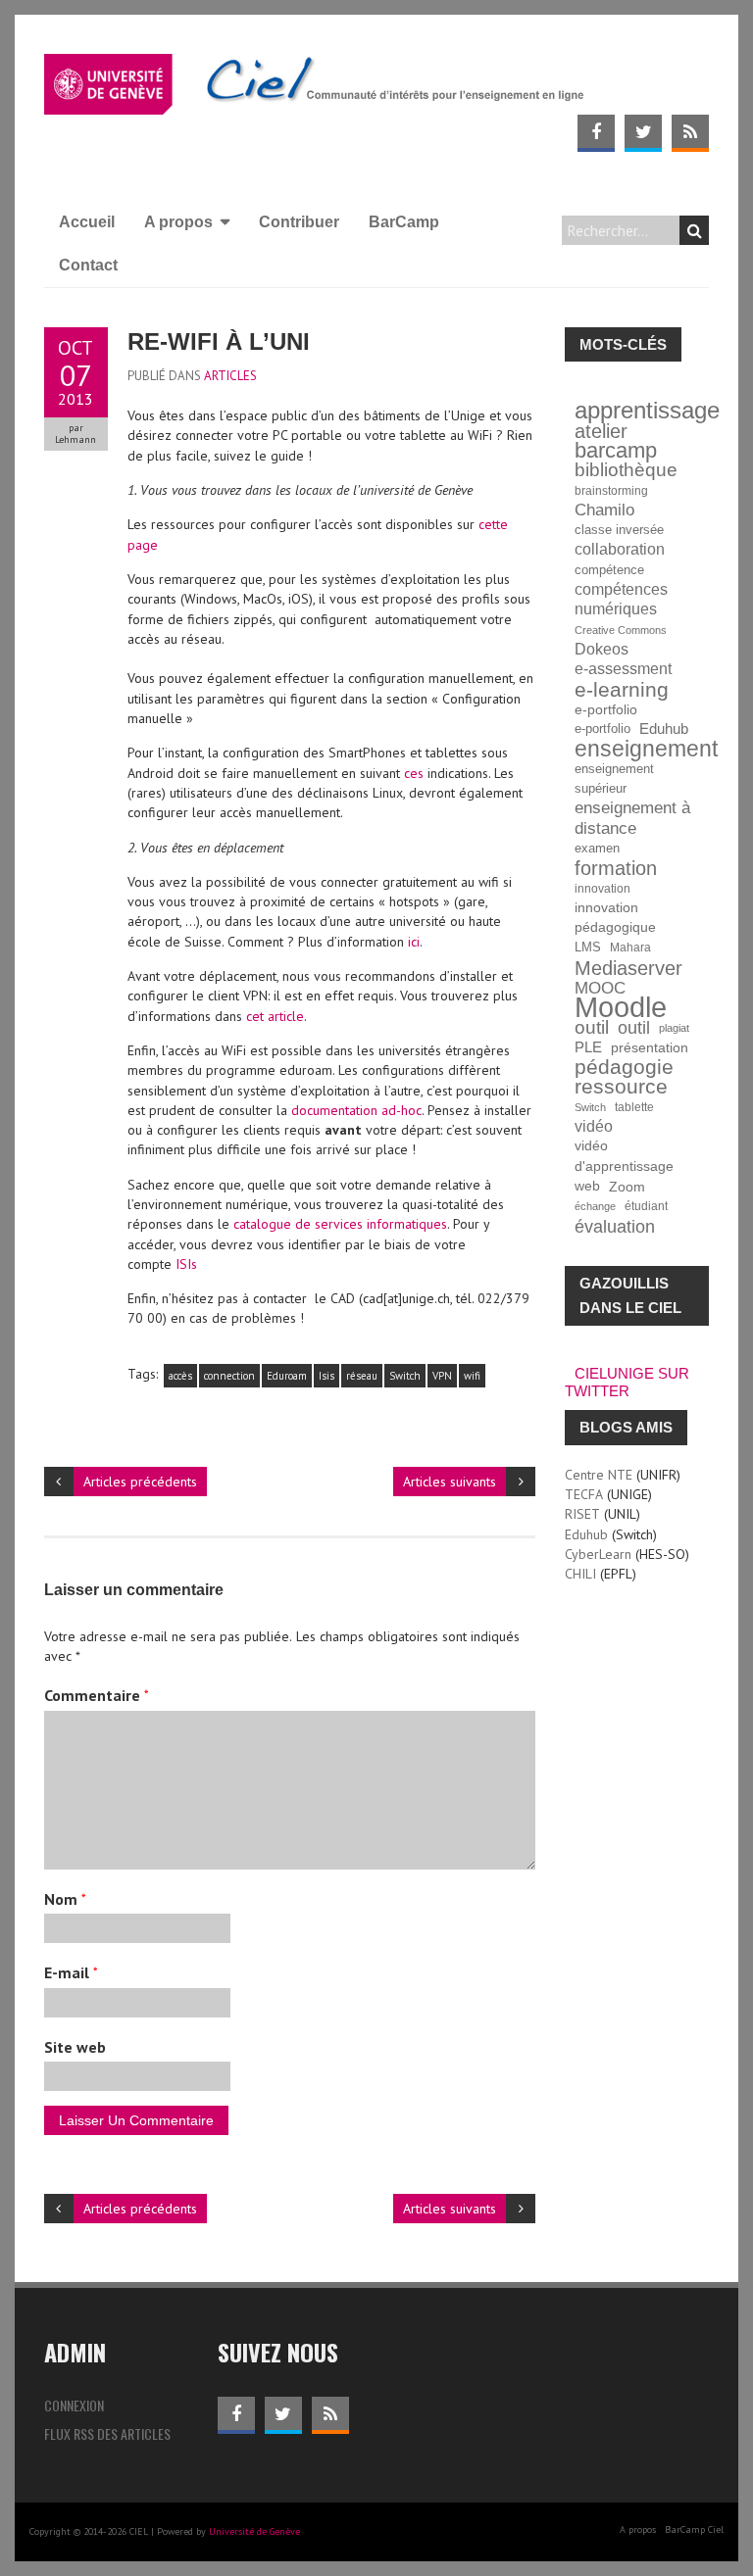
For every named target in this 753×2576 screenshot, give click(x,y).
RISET (582, 1514)
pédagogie (624, 1067)
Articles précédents (140, 1482)
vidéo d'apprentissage (624, 1156)
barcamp (616, 451)
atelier (601, 431)
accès (180, 1376)
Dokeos (602, 649)
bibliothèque (626, 470)
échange (595, 1206)
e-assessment (623, 669)
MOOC (600, 988)
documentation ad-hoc (356, 1110)
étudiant (646, 1206)
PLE (588, 1047)
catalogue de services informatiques (340, 1224)
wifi (472, 1376)
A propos (178, 222)
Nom (65, 1899)
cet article (275, 1016)
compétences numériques (621, 599)
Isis (326, 1376)
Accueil (87, 222)
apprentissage (647, 411)
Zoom (627, 1187)
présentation (650, 1047)
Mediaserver (628, 968)
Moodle (621, 1007)
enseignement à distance (632, 818)
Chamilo (604, 510)
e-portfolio (606, 709)
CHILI (580, 1574)
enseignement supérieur (614, 779)
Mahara (630, 947)
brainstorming (611, 490)
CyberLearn (598, 1554)
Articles (230, 376)
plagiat (674, 1028)
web (587, 1186)
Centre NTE (599, 1475)
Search (694, 230)
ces (414, 773)
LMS (588, 948)
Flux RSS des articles (107, 2433)
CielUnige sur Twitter (627, 1382)
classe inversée (619, 530)
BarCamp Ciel (694, 2529)
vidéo (594, 1126)
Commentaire (97, 1695)
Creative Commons (621, 630)
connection (229, 1376)
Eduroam (287, 1376)
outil (592, 1028)
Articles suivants (450, 1482)
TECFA (584, 1494)
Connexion (74, 2405)
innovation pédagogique (615, 918)
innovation (602, 888)
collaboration (620, 549)
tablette (634, 1107)
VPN (442, 1376)
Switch (405, 1376)
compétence (609, 570)
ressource (621, 1087)
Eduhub (664, 729)
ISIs (186, 1264)
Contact (88, 265)
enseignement (646, 749)
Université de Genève (254, 2531)
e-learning (622, 690)
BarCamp (404, 222)
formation (616, 868)
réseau (362, 1376)
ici (414, 942)
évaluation (615, 1227)
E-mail (71, 1972)
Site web (75, 2047)
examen (597, 849)
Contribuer (299, 222)
